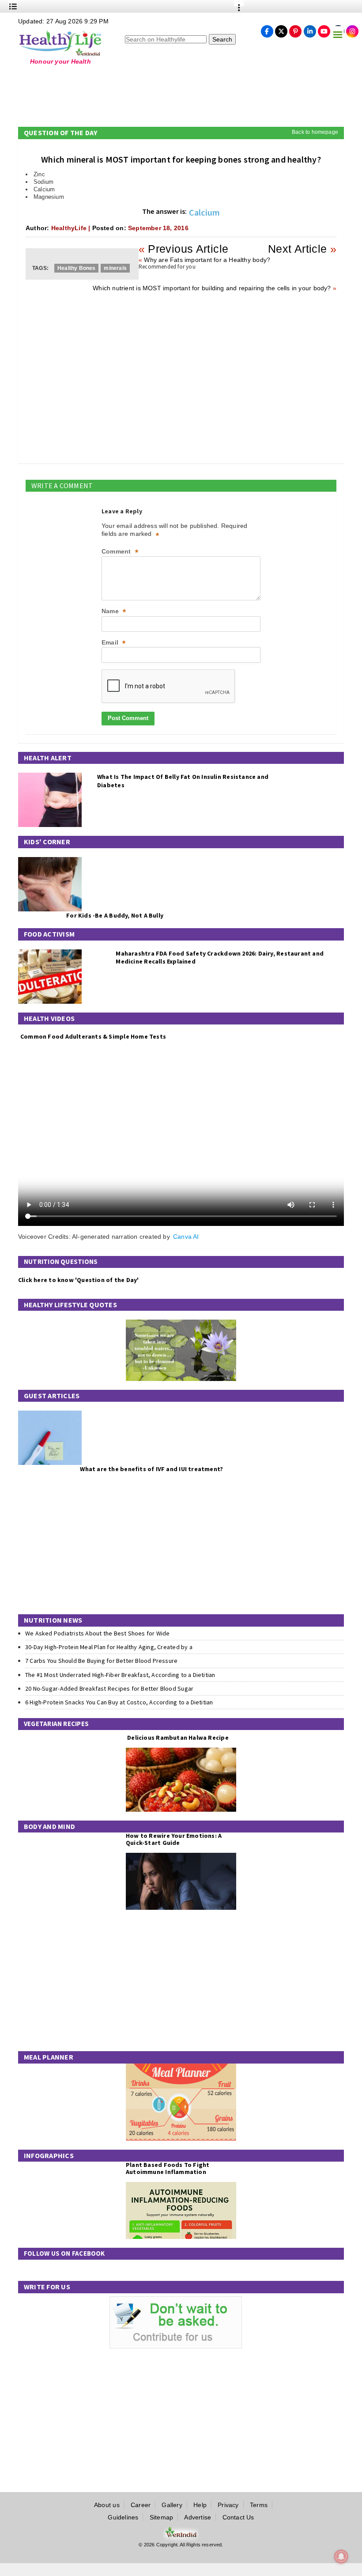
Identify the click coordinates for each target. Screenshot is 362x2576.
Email (113, 643)
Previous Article (188, 249)
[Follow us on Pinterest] (295, 29)
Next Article (298, 249)
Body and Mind (49, 1826)
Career (141, 2505)
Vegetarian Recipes (56, 1724)
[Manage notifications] (341, 2557)
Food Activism (49, 934)
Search (222, 39)
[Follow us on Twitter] (281, 29)
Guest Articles (52, 1396)
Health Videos (49, 1018)
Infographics (49, 2155)
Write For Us (47, 2287)
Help (200, 2505)
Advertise (198, 2517)
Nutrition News (53, 1620)
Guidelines (123, 2517)
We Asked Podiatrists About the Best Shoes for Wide (98, 1633)
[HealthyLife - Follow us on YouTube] (324, 29)
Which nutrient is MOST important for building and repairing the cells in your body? (212, 288)
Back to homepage (315, 132)
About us (107, 2505)
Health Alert (48, 758)
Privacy (228, 2505)
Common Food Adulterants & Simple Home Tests (93, 1036)
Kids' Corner (47, 842)
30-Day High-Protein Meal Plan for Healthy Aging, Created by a (109, 1647)
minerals (115, 268)
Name (114, 612)
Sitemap (161, 2517)
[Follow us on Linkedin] (310, 29)
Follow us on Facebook (64, 2253)
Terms (259, 2505)
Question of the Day (61, 133)
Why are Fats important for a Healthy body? (207, 260)
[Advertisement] (162, 94)
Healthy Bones (76, 268)
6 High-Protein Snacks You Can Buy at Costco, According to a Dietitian (119, 1702)
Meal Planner (49, 2057)
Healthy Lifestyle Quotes (70, 1305)
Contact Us (238, 2517)
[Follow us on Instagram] (352, 29)
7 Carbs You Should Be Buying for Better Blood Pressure (101, 1661)
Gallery (172, 2505)
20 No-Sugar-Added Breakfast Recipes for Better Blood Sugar (109, 1688)
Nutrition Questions (61, 1261)
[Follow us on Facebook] (267, 29)
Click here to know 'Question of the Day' (78, 1280)
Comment (120, 552)
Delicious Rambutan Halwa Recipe (177, 1738)
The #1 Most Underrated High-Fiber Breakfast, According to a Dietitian (120, 1675)
